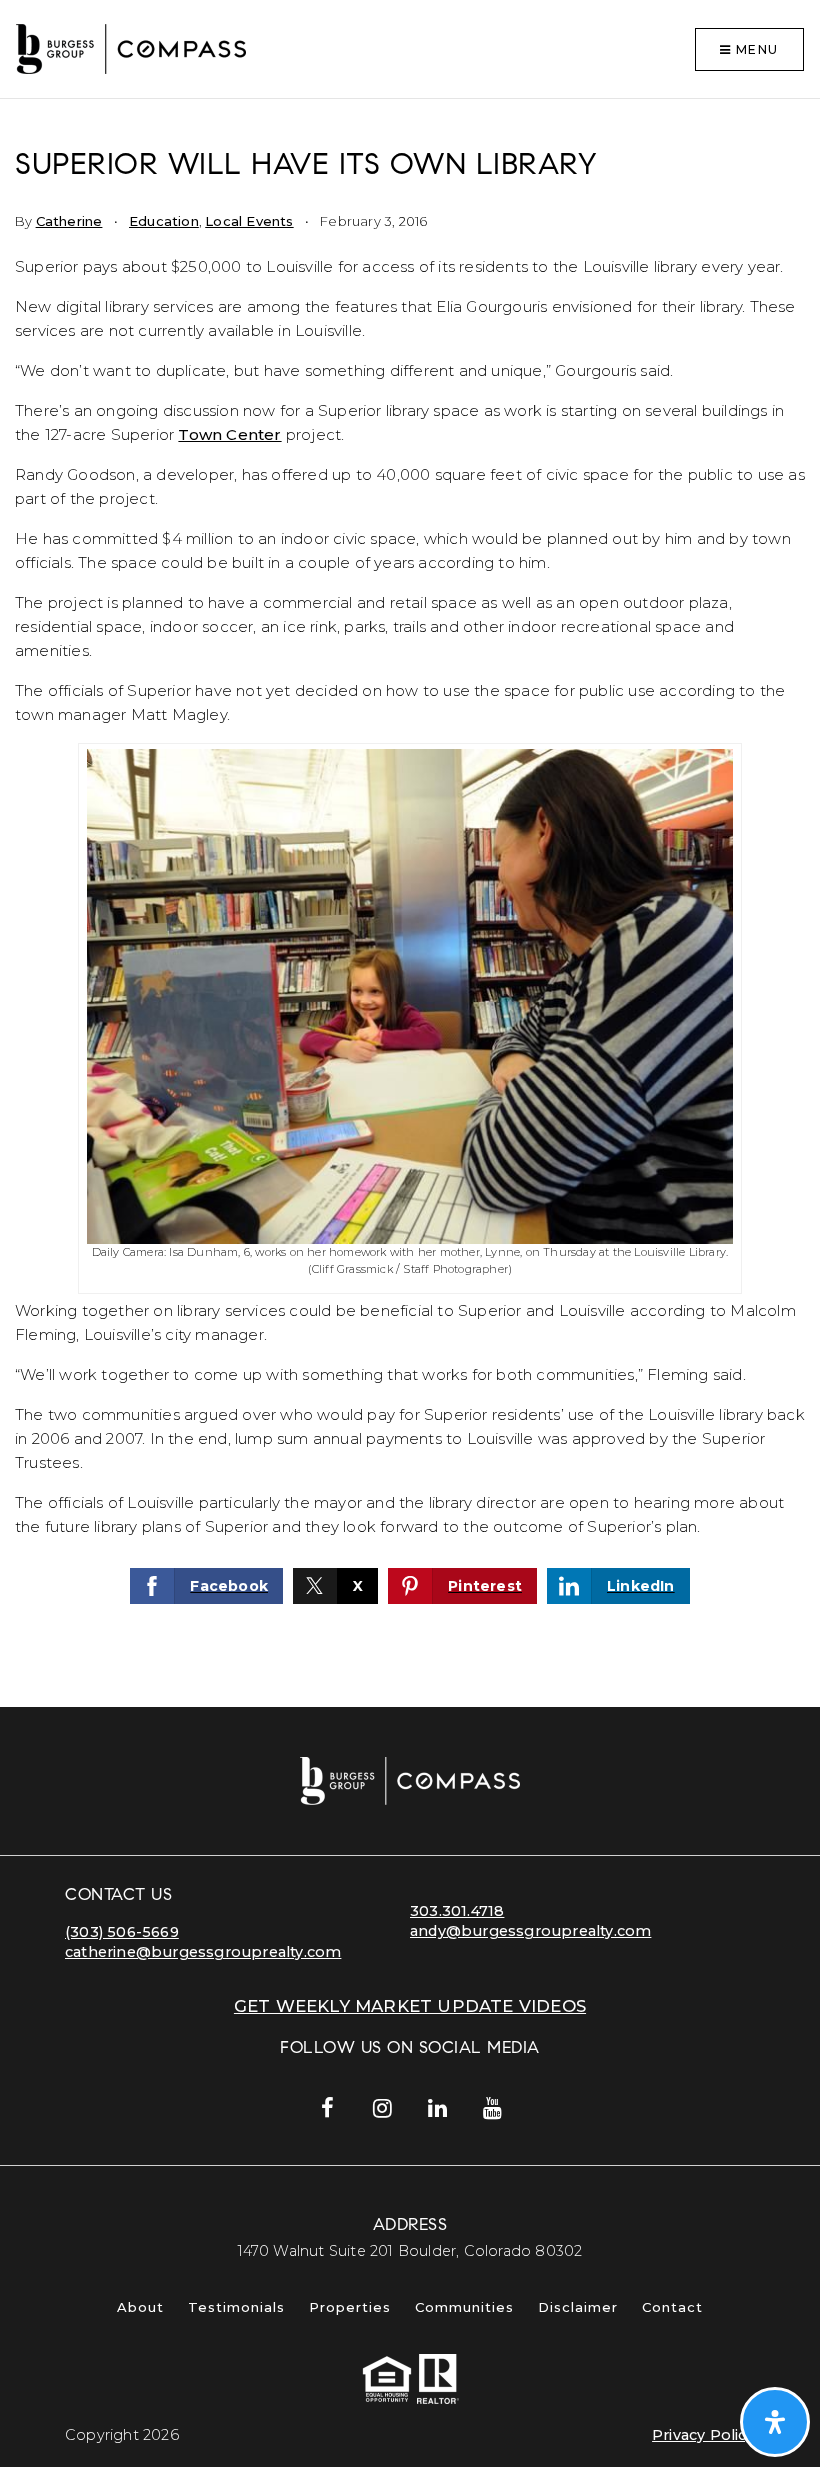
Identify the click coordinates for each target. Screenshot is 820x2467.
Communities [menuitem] (464, 2307)
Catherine (69, 221)
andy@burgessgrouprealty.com (530, 1931)
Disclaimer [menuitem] (578, 2307)
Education (164, 221)
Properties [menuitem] (350, 2307)
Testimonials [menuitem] (236, 2307)
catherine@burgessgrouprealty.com (203, 1952)
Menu (755, 49)
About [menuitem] (140, 2307)
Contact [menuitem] (672, 2307)
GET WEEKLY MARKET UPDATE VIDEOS (410, 2006)
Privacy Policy (703, 2435)
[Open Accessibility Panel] (775, 2422)
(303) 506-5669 (122, 1932)
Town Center (229, 434)
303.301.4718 (457, 1911)
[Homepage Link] (131, 47)
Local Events (249, 221)
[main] (410, 903)
